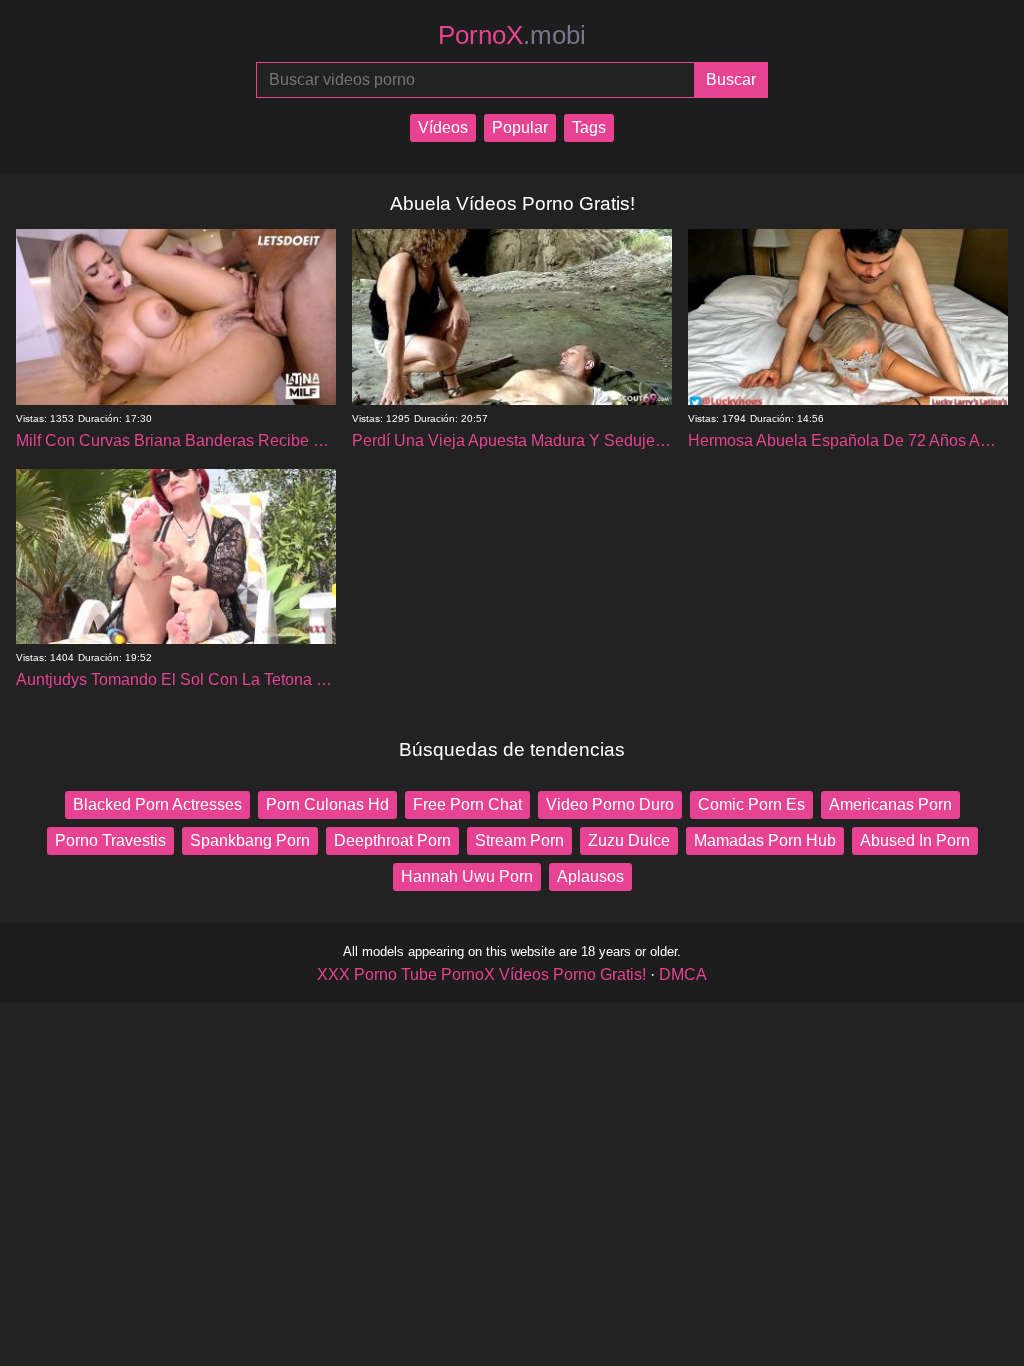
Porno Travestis (110, 840)
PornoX (512, 35)
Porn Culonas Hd (327, 804)
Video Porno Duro (610, 804)
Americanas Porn (890, 804)
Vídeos (443, 127)
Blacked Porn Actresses (157, 804)
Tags (589, 127)
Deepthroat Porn (392, 840)
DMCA (683, 974)
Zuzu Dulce (629, 840)
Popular (520, 127)
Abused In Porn (915, 840)
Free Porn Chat (467, 804)
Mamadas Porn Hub (765, 840)
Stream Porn (519, 840)
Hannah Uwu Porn (467, 876)
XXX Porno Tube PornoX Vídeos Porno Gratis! (481, 974)
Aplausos (590, 876)
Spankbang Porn (250, 840)
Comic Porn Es (751, 804)
